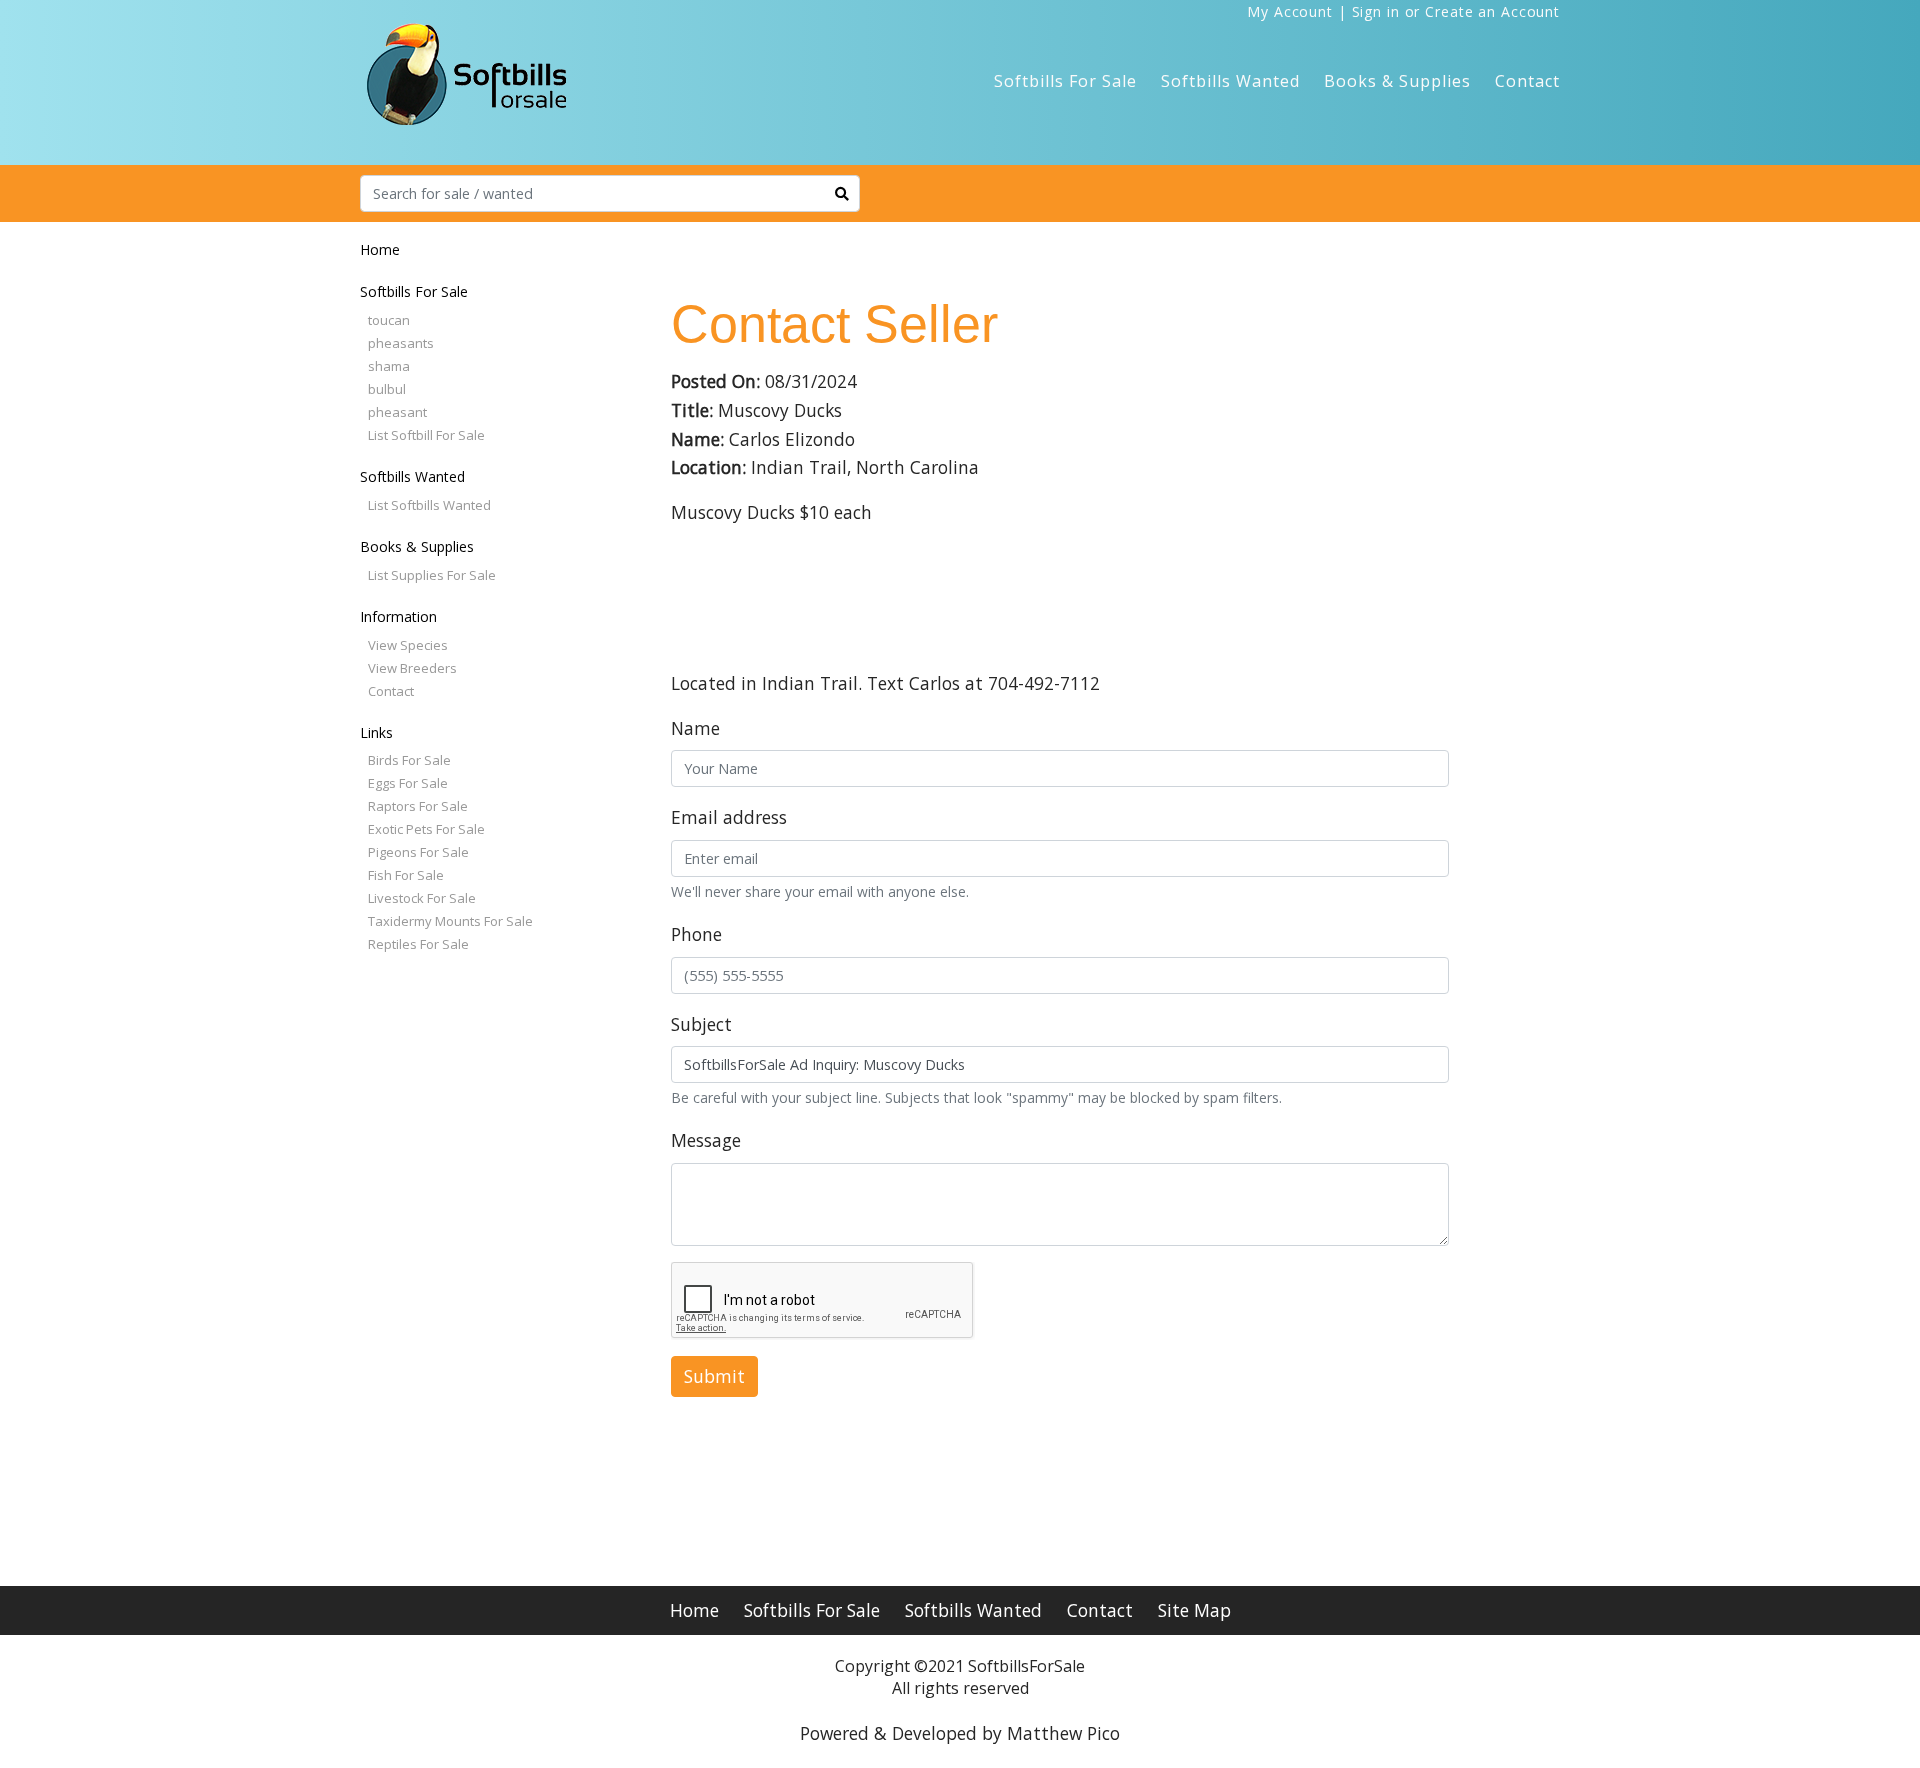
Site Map (1194, 1610)
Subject (701, 1024)
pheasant (397, 412)
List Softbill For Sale (426, 435)
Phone (696, 934)
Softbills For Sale (1065, 81)
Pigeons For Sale (418, 852)
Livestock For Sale (422, 898)
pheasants (401, 343)
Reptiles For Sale (418, 944)
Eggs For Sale (408, 783)
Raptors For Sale (418, 806)
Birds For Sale (409, 760)
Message (706, 1140)
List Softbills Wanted (429, 505)
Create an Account (1492, 11)
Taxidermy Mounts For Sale (450, 921)
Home (380, 249)
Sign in (1376, 11)
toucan (389, 320)
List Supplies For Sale (432, 575)
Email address (729, 817)
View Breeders (412, 668)
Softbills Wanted (1230, 81)
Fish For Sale (406, 875)
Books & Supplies (1397, 81)
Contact (1527, 81)
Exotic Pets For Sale (426, 829)
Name (695, 728)
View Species (408, 645)
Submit (714, 1376)
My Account (1290, 11)
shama (389, 366)
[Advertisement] (460, 1278)
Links (376, 732)
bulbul (387, 389)
